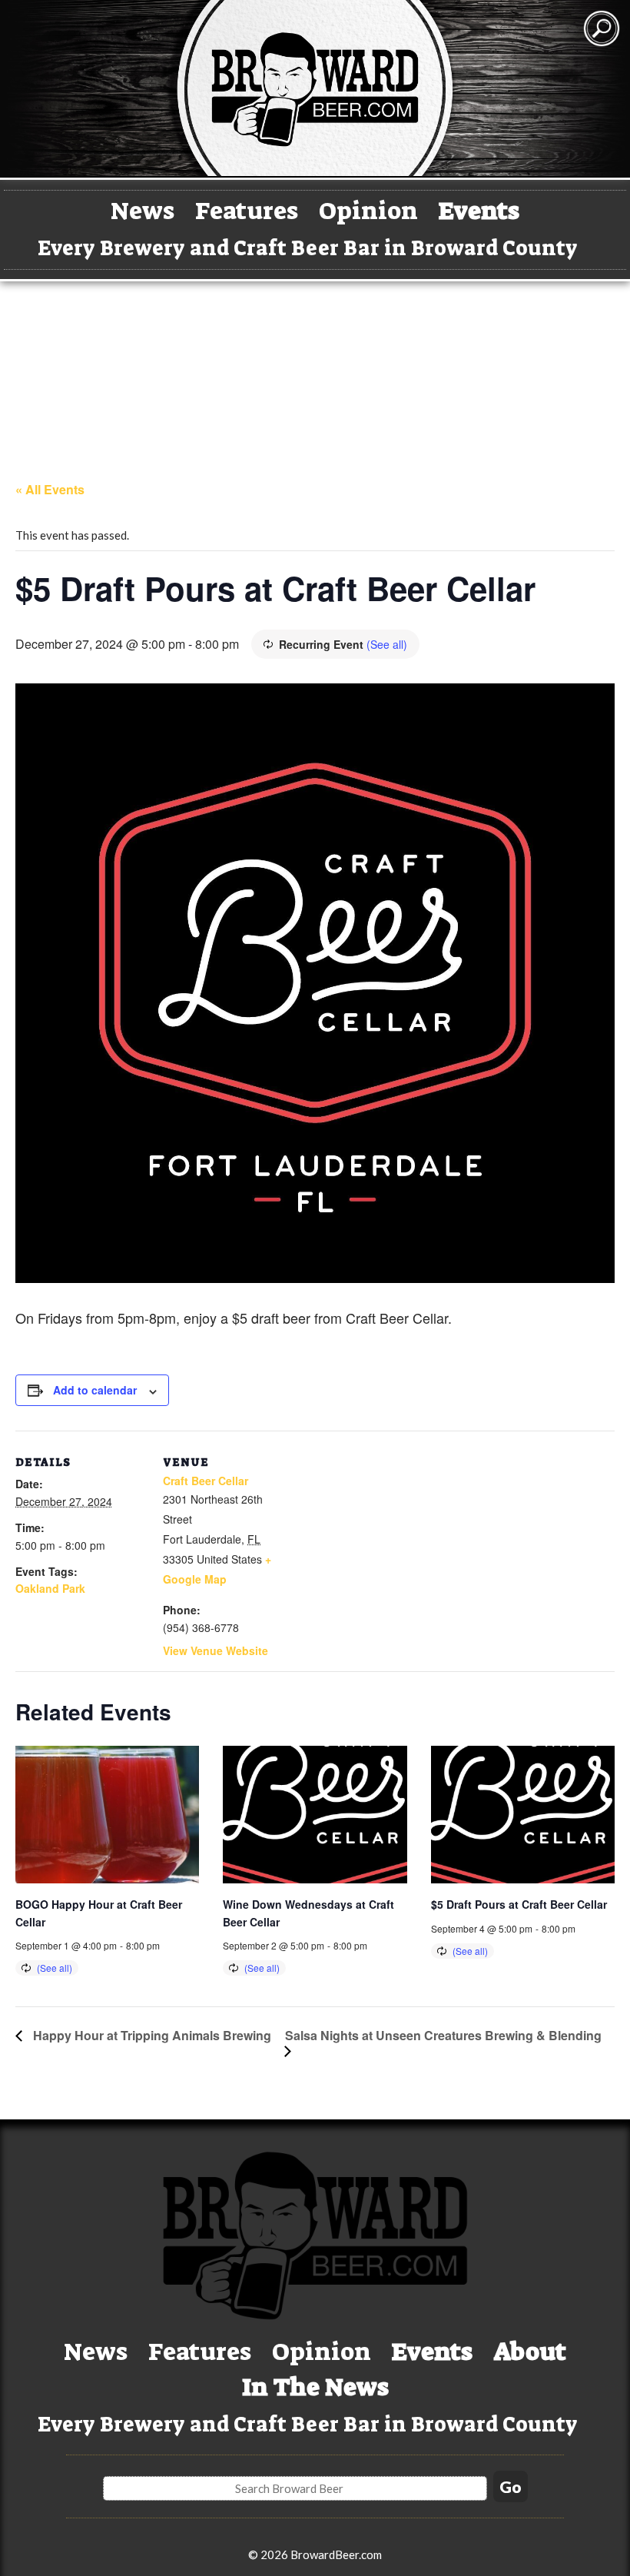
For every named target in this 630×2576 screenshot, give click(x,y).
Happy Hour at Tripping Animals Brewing (151, 2035)
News (143, 211)
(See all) (387, 644)
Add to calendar (95, 1390)
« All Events (50, 489)
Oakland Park (50, 1588)
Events (479, 211)
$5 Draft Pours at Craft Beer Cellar (519, 1904)
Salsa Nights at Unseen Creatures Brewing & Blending (443, 2035)
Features (247, 211)
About (530, 2352)
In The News (315, 2387)
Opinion (368, 211)
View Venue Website (216, 1650)
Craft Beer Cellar (206, 1481)
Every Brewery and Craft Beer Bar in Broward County (308, 248)
